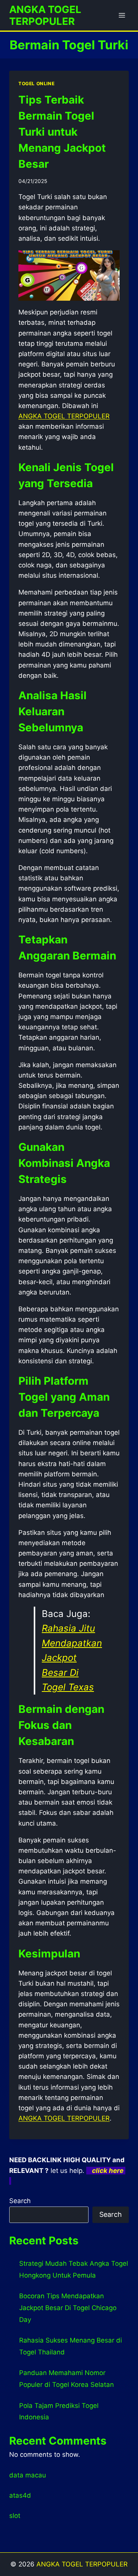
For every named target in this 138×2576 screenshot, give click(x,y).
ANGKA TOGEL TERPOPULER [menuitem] (64, 416)
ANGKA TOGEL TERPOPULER (82, 2564)
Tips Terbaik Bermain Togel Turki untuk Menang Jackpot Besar (62, 132)
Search (20, 2201)
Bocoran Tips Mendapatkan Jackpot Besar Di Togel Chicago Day (68, 2308)
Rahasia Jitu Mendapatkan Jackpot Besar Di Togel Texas (72, 1658)
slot (15, 2516)
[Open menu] (122, 15)
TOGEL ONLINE (36, 83)
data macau (28, 2475)
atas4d (20, 2495)
